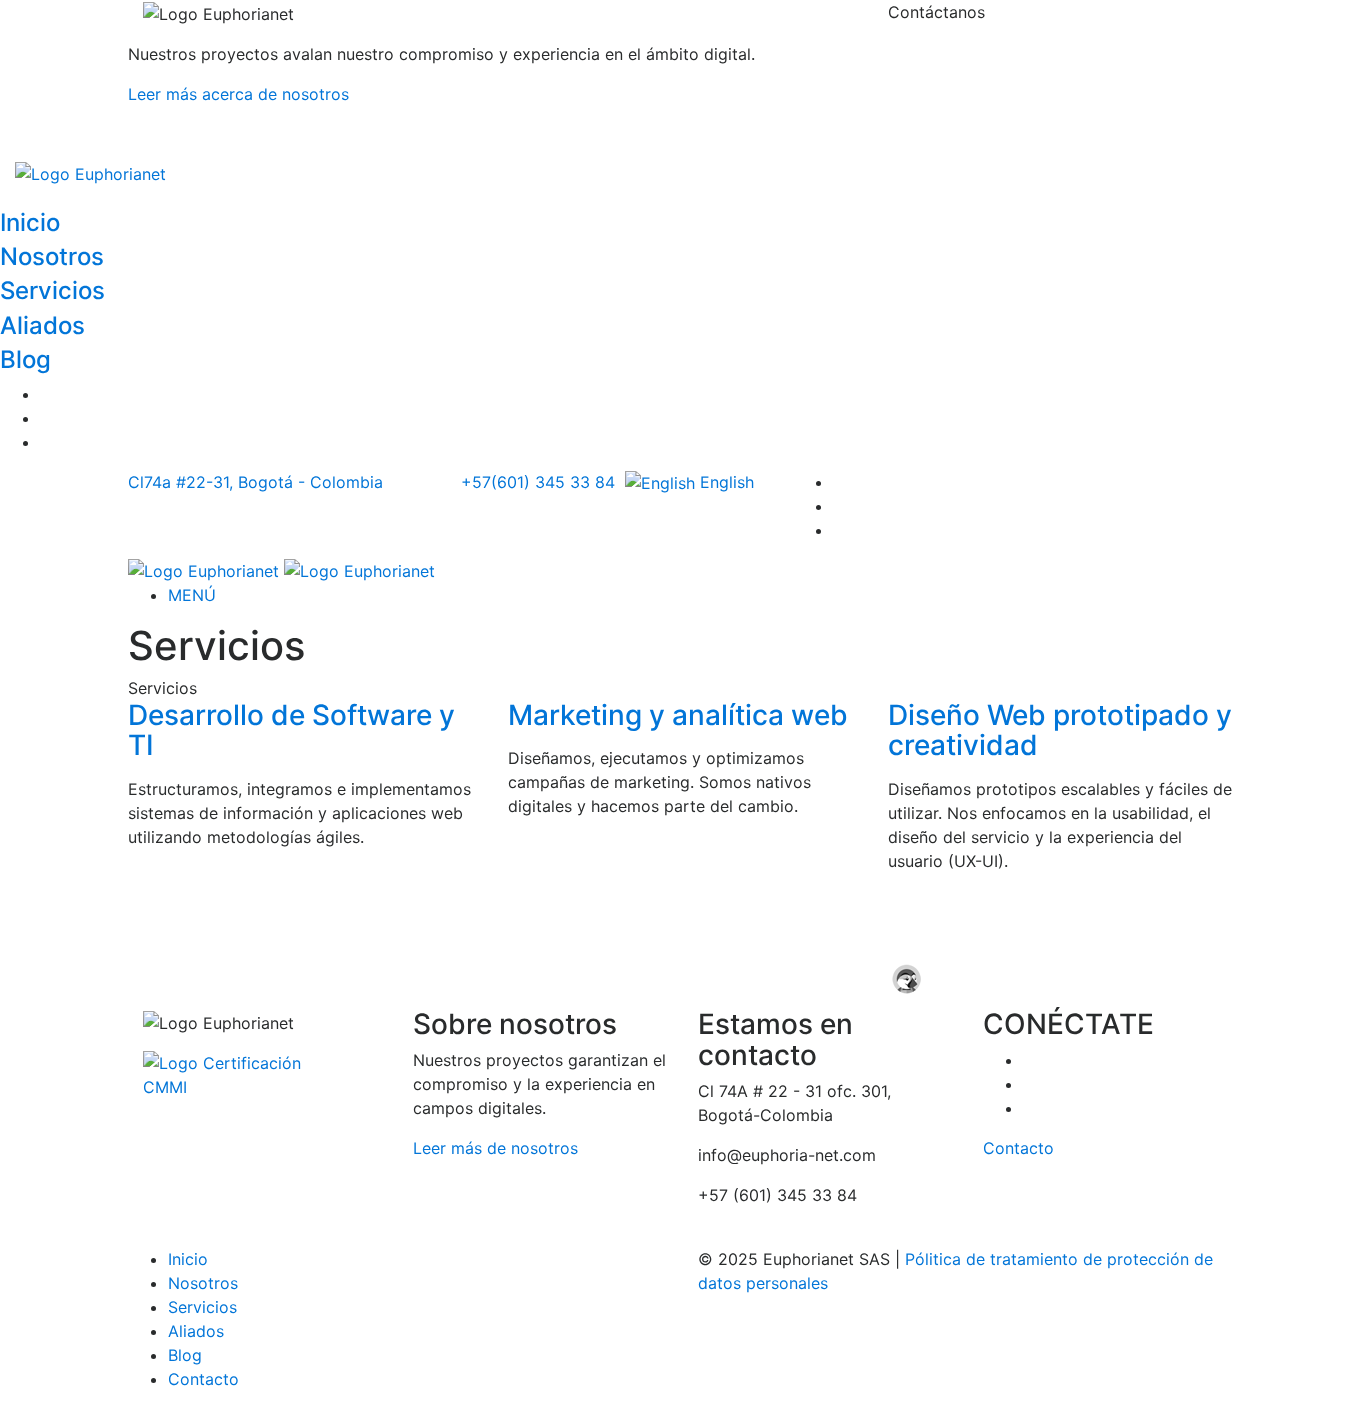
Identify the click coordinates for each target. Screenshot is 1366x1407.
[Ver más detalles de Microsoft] (1130, 918)
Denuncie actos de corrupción (812, 1219)
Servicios (52, 290)
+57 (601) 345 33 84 (967, 92)
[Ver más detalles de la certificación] (234, 1073)
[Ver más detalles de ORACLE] (218, 978)
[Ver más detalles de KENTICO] (218, 918)
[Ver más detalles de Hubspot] (674, 918)
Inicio (30, 222)
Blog (25, 359)
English (724, 482)
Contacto (1018, 1148)
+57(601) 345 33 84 (538, 482)
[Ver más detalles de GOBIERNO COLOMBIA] (902, 918)
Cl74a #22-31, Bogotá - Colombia (258, 482)
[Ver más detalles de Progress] (598, 978)
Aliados (42, 325)
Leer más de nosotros (495, 1148)
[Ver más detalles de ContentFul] (446, 918)
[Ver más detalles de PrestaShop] (978, 978)
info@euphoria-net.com (977, 132)
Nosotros (52, 256)
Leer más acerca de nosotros (238, 94)
